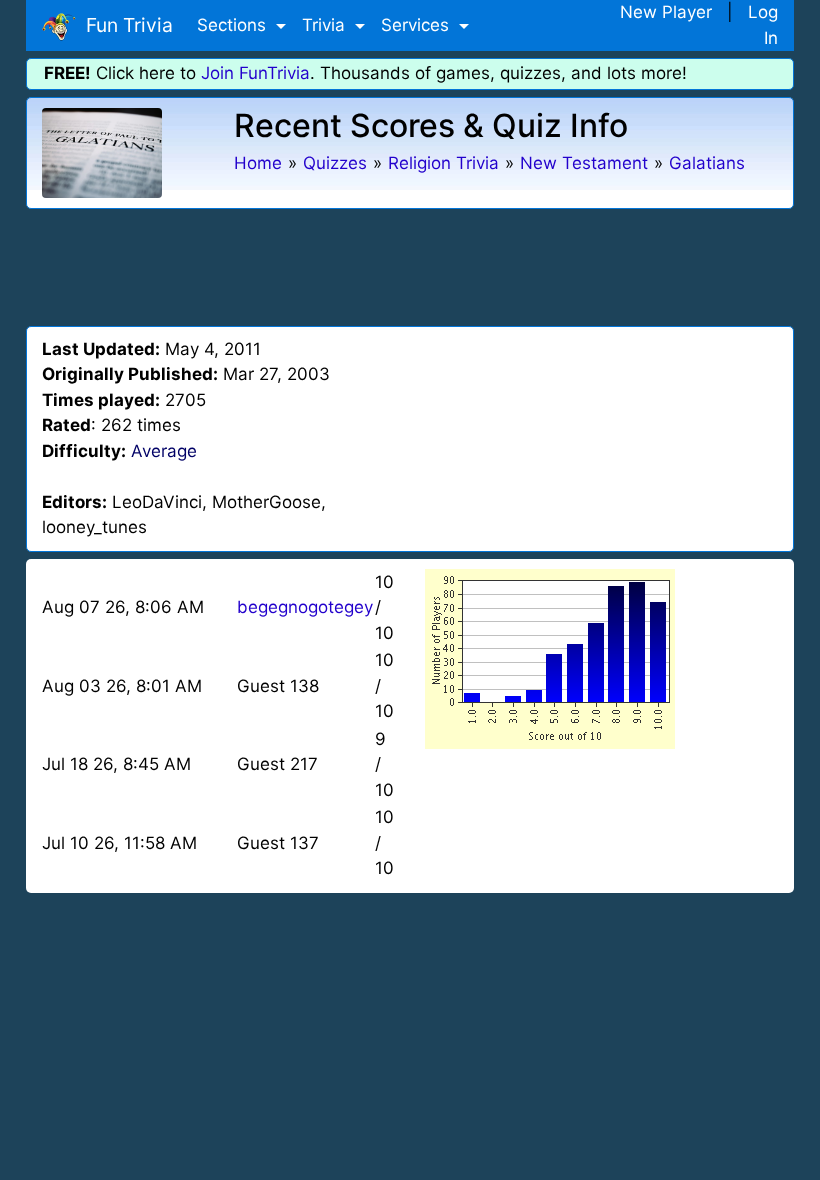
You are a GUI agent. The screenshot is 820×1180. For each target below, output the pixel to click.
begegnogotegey (305, 607)
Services (417, 25)
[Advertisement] (410, 264)
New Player (666, 12)
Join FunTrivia (255, 73)
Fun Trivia (124, 25)
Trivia (326, 25)
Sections (234, 25)
